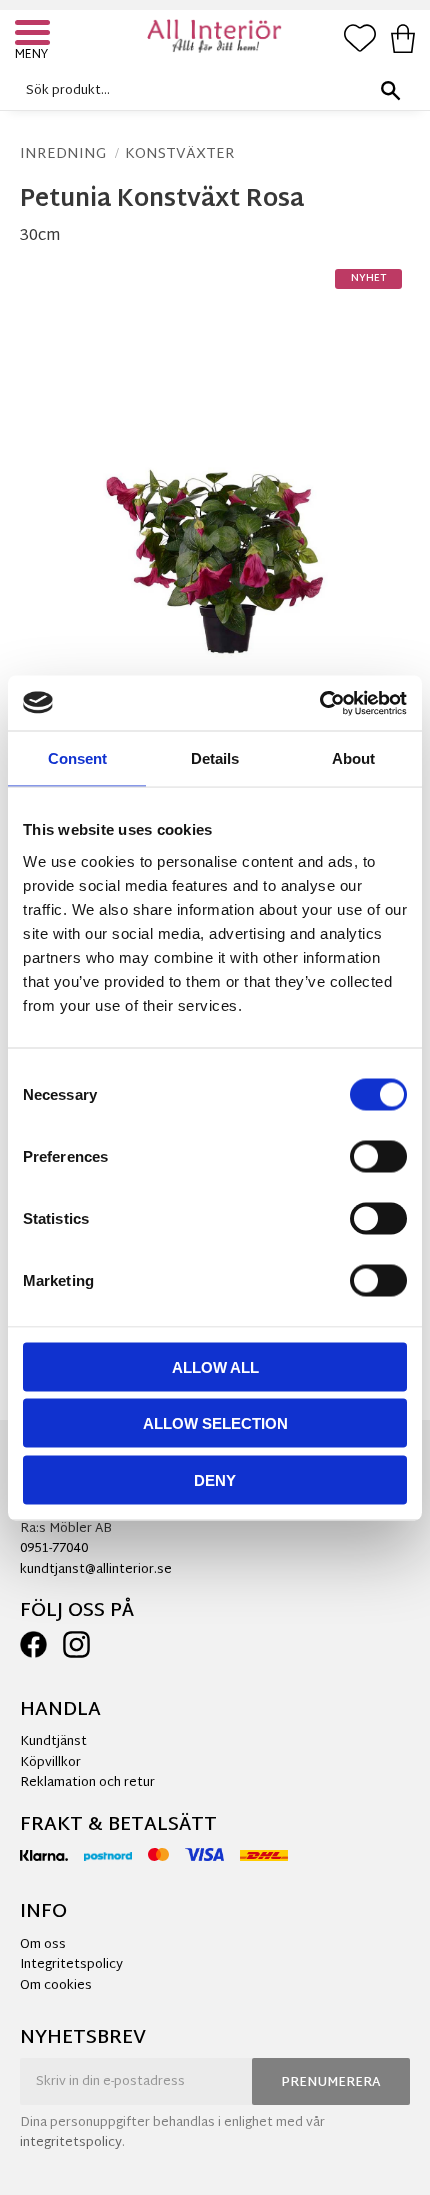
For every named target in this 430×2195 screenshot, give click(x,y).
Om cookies (56, 1986)
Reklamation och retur (87, 1783)
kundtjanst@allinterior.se (96, 1570)
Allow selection (215, 1423)
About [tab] (353, 758)
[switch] (378, 1156)
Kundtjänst (53, 1742)
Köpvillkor (50, 1763)
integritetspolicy (71, 2143)
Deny (215, 1479)
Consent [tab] (77, 758)
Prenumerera (331, 2083)
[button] (35, 35)
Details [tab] (215, 758)
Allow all (215, 1366)
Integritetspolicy (71, 1965)
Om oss (43, 1945)
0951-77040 (54, 1549)
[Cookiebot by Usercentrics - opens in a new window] (319, 703)
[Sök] (390, 90)
